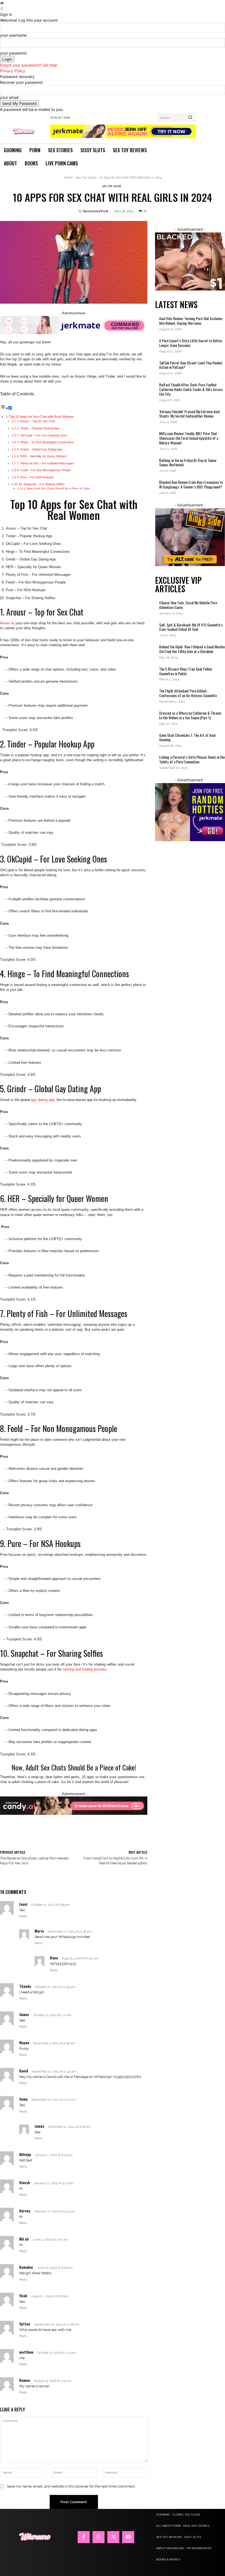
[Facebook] (84, 2537)
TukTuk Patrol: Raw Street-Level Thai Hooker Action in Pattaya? (191, 365)
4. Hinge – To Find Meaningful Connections (45, 442)
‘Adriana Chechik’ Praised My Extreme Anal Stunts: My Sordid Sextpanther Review (189, 414)
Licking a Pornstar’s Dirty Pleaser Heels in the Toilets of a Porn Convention (192, 759)
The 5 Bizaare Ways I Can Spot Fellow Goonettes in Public (186, 671)
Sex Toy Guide (86, 178)
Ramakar (26, 2267)
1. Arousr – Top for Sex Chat (36, 421)
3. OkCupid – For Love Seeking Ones (42, 435)
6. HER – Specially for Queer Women (42, 456)
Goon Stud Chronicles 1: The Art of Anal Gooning (187, 737)
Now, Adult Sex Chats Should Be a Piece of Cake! (59, 488)
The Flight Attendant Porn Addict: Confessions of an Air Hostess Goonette (188, 693)
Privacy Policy (13, 71)
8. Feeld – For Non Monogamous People (44, 470)
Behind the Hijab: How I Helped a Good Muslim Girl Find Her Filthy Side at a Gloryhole (192, 649)
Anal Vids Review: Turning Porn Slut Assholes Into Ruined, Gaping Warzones (191, 321)
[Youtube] (128, 2537)
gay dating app (43, 1100)
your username (13, 35)
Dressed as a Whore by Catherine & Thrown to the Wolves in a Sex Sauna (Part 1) (190, 715)
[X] (113, 2537)
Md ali (24, 2239)
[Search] (190, 117)
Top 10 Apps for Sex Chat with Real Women (41, 417)
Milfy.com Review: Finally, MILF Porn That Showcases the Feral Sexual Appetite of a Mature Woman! (189, 438)
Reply (23, 1916)
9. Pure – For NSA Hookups (36, 477)
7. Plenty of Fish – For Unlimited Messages (46, 463)
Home (68, 178)
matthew (26, 2352)
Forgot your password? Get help (29, 65)
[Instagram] (99, 2537)
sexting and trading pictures (85, 1669)
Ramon (25, 2380)
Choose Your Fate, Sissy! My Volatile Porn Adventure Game (188, 605)
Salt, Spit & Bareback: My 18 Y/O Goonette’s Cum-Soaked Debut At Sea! (191, 627)
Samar (24, 2014)
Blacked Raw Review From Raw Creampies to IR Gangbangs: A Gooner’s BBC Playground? (191, 484)
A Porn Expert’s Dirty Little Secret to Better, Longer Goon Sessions (191, 343)
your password (13, 53)
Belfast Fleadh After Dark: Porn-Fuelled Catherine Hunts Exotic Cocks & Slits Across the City (191, 389)
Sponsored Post (95, 211)
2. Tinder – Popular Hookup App (38, 428)
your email (9, 97)
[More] (165, 1837)
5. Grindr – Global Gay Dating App (40, 449)
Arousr (5, 623)
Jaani (23, 1904)
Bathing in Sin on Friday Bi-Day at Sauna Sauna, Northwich (188, 462)
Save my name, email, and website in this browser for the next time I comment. (71, 2486)
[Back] (2, 9)
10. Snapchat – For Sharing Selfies (42, 484)
